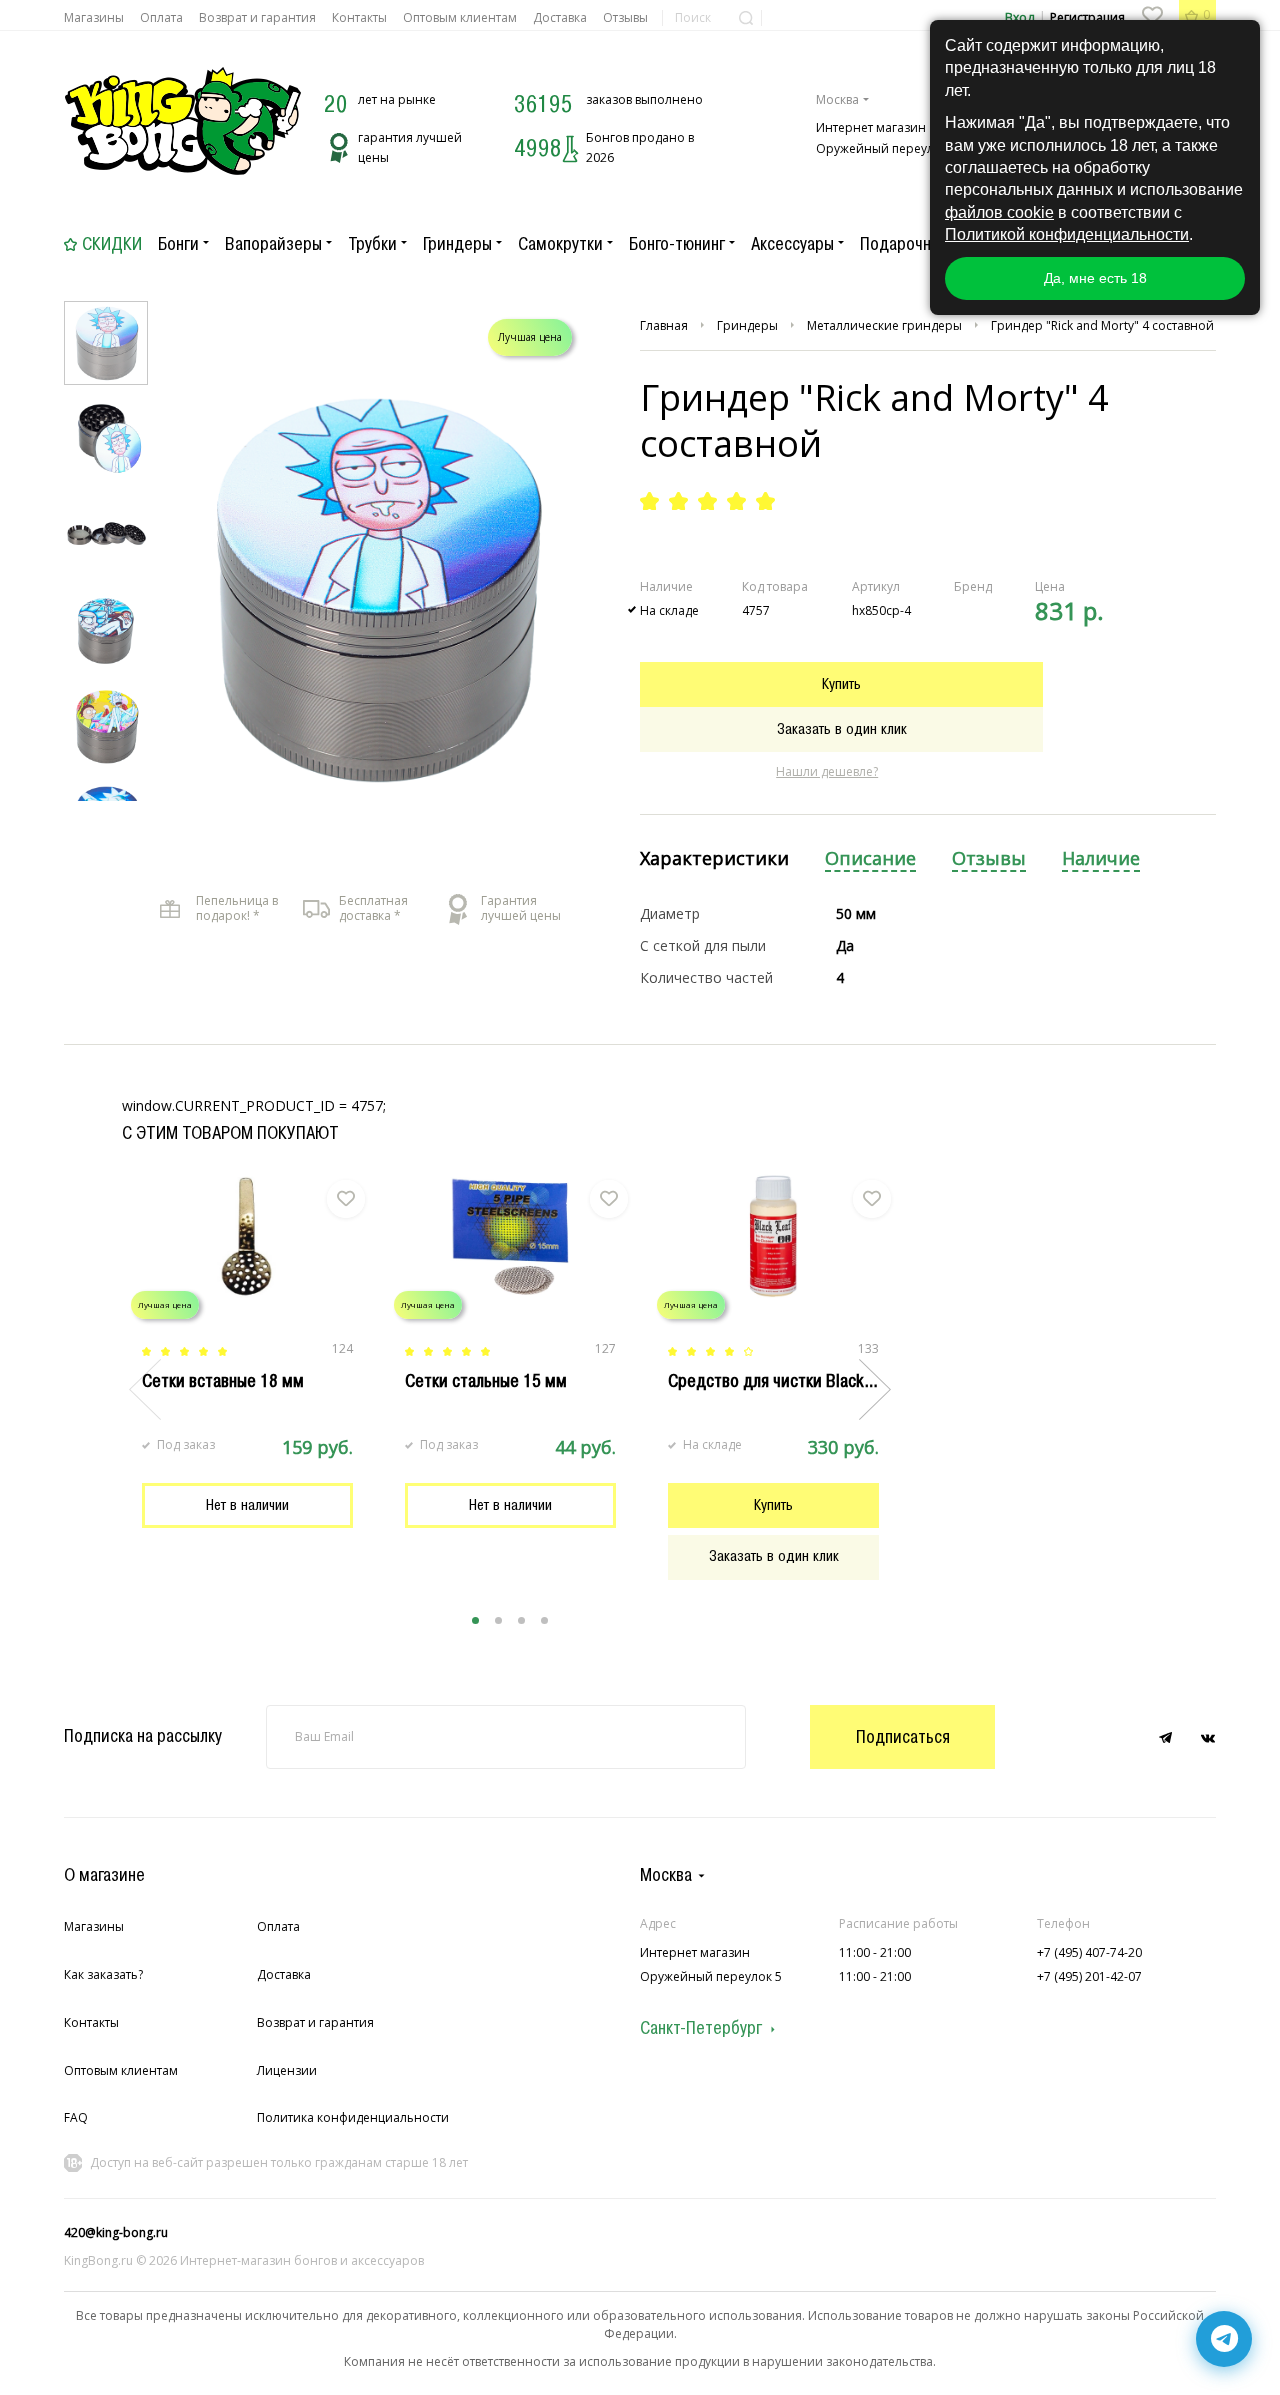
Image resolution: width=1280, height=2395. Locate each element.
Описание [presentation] (870, 858)
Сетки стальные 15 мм (486, 1381)
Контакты (359, 17)
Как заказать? (103, 1974)
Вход (1019, 17)
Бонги (178, 244)
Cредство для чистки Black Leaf (783, 1381)
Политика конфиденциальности (353, 2117)
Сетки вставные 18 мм (223, 1381)
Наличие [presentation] (1101, 858)
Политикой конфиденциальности (1067, 234)
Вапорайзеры (273, 244)
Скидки (112, 244)
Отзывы (625, 17)
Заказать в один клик (842, 729)
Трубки (372, 244)
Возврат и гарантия (257, 17)
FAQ (76, 2117)
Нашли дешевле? (827, 771)
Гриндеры (457, 244)
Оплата (161, 17)
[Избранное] (1152, 15)
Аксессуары (792, 244)
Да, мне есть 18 (1095, 278)
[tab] (714, 859)
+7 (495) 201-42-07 (1089, 1976)
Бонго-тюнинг (677, 244)
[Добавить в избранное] (346, 1199)
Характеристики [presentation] (714, 858)
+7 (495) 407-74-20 (1089, 1952)
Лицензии (287, 2070)
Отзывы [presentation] (989, 858)
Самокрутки (560, 244)
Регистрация (1087, 17)
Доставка (560, 17)
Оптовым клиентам (460, 17)
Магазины (94, 17)
